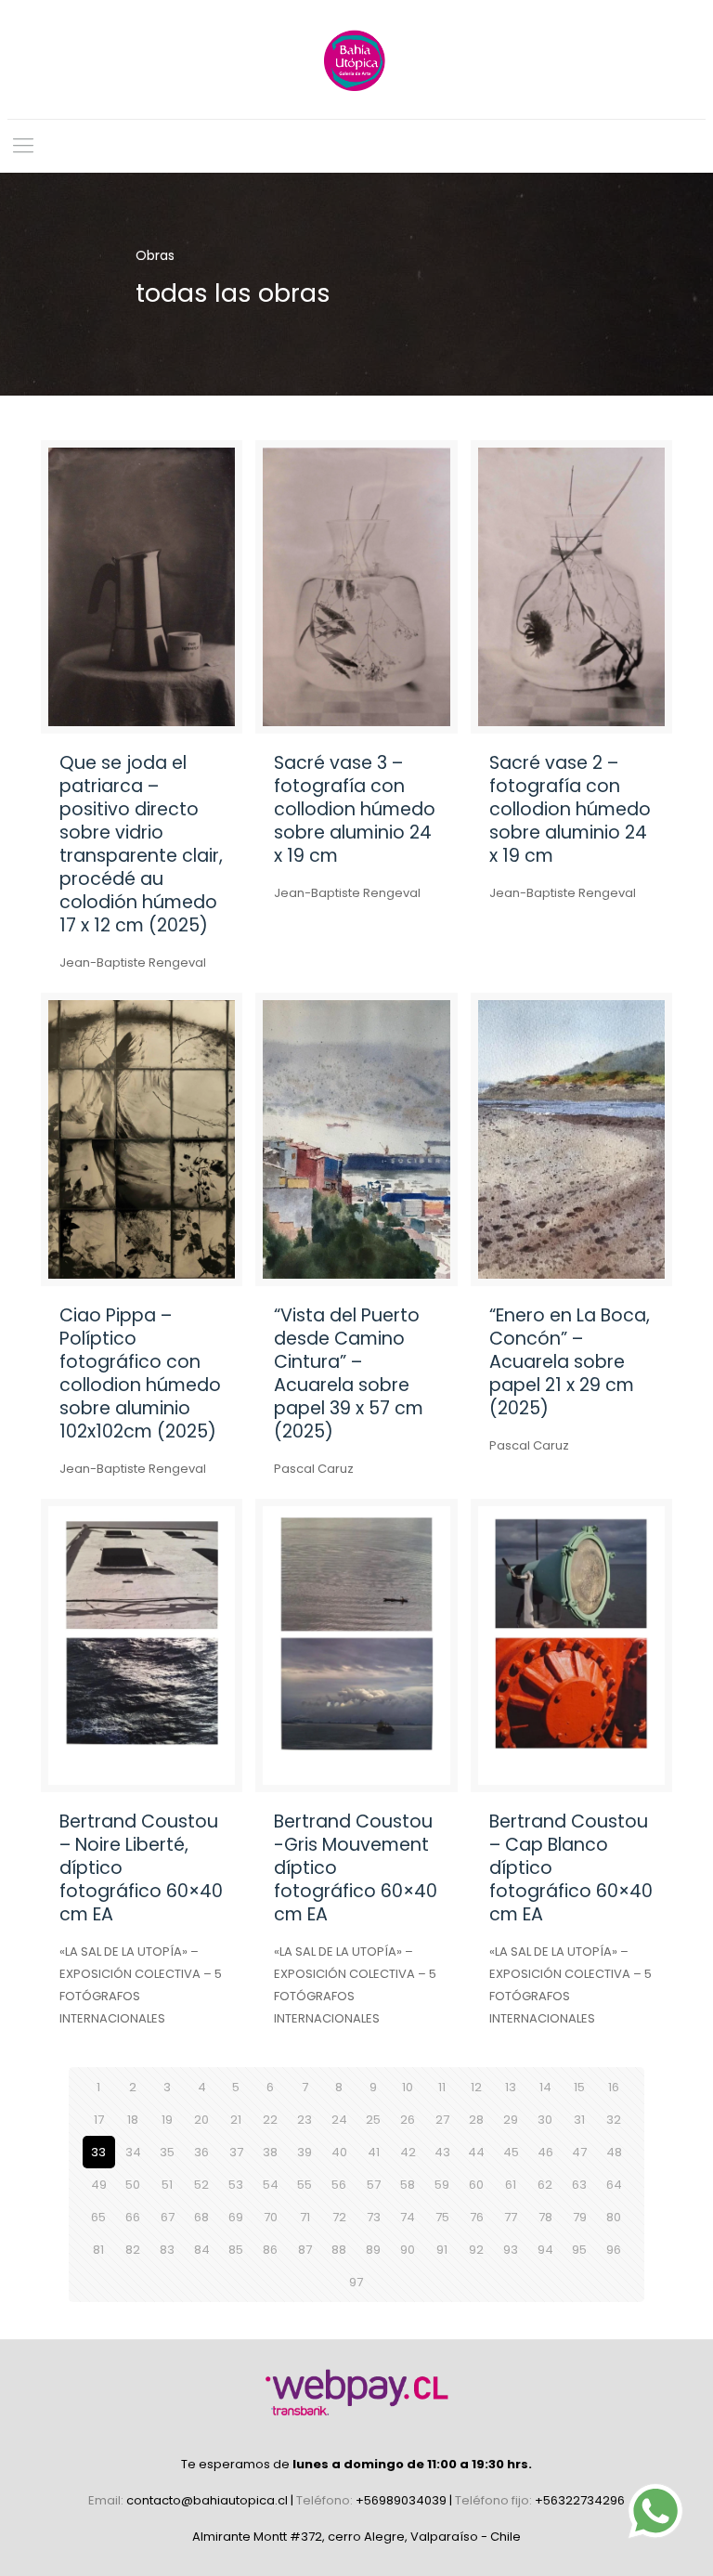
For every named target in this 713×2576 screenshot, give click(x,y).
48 (614, 2152)
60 (476, 2185)
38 (270, 2152)
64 (614, 2185)
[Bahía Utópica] (356, 59)
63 (579, 2185)
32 (614, 2120)
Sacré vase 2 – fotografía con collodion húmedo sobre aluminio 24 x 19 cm (570, 809)
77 (511, 2217)
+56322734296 (580, 2500)
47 (579, 2152)
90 (408, 2250)
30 (545, 2120)
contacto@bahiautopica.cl (208, 2500)
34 (133, 2152)
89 (373, 2250)
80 (614, 2217)
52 (201, 2185)
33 (98, 2152)
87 (305, 2250)
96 (614, 2250)
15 (579, 2087)
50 (133, 2185)
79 (580, 2217)
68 (201, 2217)
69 (236, 2217)
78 (545, 2217)
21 (236, 2120)
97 (356, 2282)
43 (442, 2152)
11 (442, 2087)
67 (168, 2217)
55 (305, 2185)
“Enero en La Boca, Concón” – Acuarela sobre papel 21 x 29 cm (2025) (570, 1362)
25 (373, 2120)
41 (374, 2152)
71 (305, 2217)
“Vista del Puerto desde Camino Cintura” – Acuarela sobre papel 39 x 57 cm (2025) (349, 1373)
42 (408, 2152)
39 (305, 2152)
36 (201, 2152)
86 (270, 2250)
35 (167, 2152)
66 (133, 2217)
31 (579, 2120)
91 (442, 2250)
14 (545, 2087)
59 (442, 2185)
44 (476, 2152)
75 (442, 2217)
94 (545, 2250)
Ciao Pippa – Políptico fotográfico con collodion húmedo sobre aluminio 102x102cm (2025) (140, 1373)
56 (339, 2185)
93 (511, 2250)
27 (442, 2120)
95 (579, 2250)
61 (511, 2185)
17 (99, 2120)
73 (374, 2217)
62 (545, 2185)
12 (476, 2087)
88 (339, 2250)
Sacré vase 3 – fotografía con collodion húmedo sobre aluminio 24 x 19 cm (355, 809)
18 (133, 2120)
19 (167, 2120)
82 (133, 2250)
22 (270, 2120)
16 (614, 2087)
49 (99, 2185)
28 (476, 2120)
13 (511, 2087)
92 (476, 2250)
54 (271, 2185)
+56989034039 (402, 2500)
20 (201, 2120)
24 (339, 2120)
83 (167, 2250)
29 (511, 2120)
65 (98, 2217)
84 (202, 2250)
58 (408, 2185)
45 (511, 2152)
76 (477, 2217)
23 (305, 2120)
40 (339, 2152)
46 (545, 2152)
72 (339, 2217)
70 (271, 2217)
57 (374, 2185)
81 (98, 2250)
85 (236, 2250)
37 (236, 2152)
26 (408, 2120)
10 (408, 2087)
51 (167, 2185)
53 (236, 2185)
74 (408, 2217)
